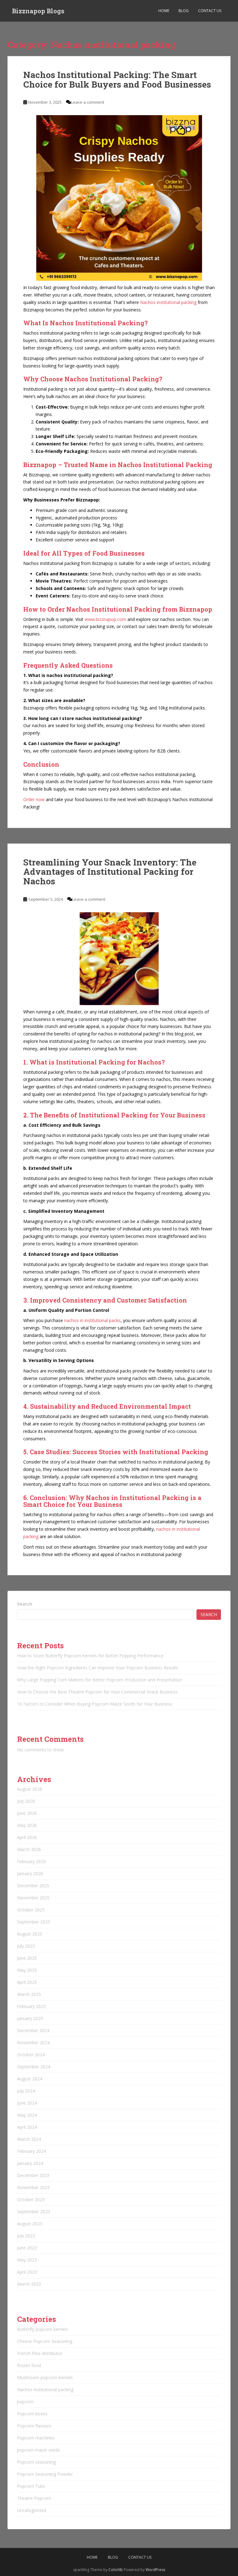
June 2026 (27, 1813)
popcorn (25, 2402)
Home (164, 11)
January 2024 (30, 2163)
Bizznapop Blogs (38, 11)
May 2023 (27, 2260)
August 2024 (30, 2079)
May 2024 (27, 2115)
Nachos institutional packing (168, 302)
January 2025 (30, 2018)
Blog (184, 11)
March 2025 (29, 1994)
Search (25, 1604)
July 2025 (26, 1946)
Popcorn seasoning (36, 2462)
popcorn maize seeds (39, 2450)
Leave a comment (88, 102)
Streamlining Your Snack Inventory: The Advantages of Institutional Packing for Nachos (110, 872)
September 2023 (34, 2212)
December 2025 (33, 1886)
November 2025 (33, 1898)
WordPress (155, 2570)
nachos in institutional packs (92, 1320)
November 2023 (33, 2187)
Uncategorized (32, 2510)
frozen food (29, 2365)
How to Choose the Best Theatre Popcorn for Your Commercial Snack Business (97, 1692)
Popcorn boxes (32, 2414)
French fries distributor (40, 2353)
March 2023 (29, 2284)
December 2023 (33, 2175)
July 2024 (26, 2091)
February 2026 (31, 1861)
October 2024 (31, 2055)
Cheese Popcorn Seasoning (45, 2341)
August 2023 (30, 2224)
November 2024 (33, 2043)
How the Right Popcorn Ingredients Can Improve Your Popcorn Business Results (98, 1668)
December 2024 (33, 2030)
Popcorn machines (36, 2438)
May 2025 (27, 1970)
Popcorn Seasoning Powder (45, 2474)
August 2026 (30, 1789)
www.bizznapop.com (105, 619)
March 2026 (29, 1849)
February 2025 (31, 2006)
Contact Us (210, 11)
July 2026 (26, 1801)
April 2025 (27, 1982)
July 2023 (26, 2236)
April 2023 (27, 2272)
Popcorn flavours (34, 2426)
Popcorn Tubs (31, 2486)
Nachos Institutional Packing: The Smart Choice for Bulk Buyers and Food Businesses (117, 80)
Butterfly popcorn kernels (42, 2329)
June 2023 (27, 2248)
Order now (34, 799)
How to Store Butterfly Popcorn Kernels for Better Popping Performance (90, 1656)
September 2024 (34, 2067)
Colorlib (116, 2570)
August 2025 (30, 1934)
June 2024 (27, 2103)
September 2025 (34, 1922)
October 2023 (31, 2199)
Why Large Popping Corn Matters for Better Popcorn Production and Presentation (100, 1680)
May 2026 (27, 1825)
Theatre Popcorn (34, 2498)
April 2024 (27, 2127)
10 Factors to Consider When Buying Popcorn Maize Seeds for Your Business (95, 1704)
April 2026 (27, 1837)
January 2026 (30, 1873)
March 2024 (29, 2139)
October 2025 (31, 1910)
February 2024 (31, 2151)
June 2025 (27, 1958)
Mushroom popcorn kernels (45, 2377)
